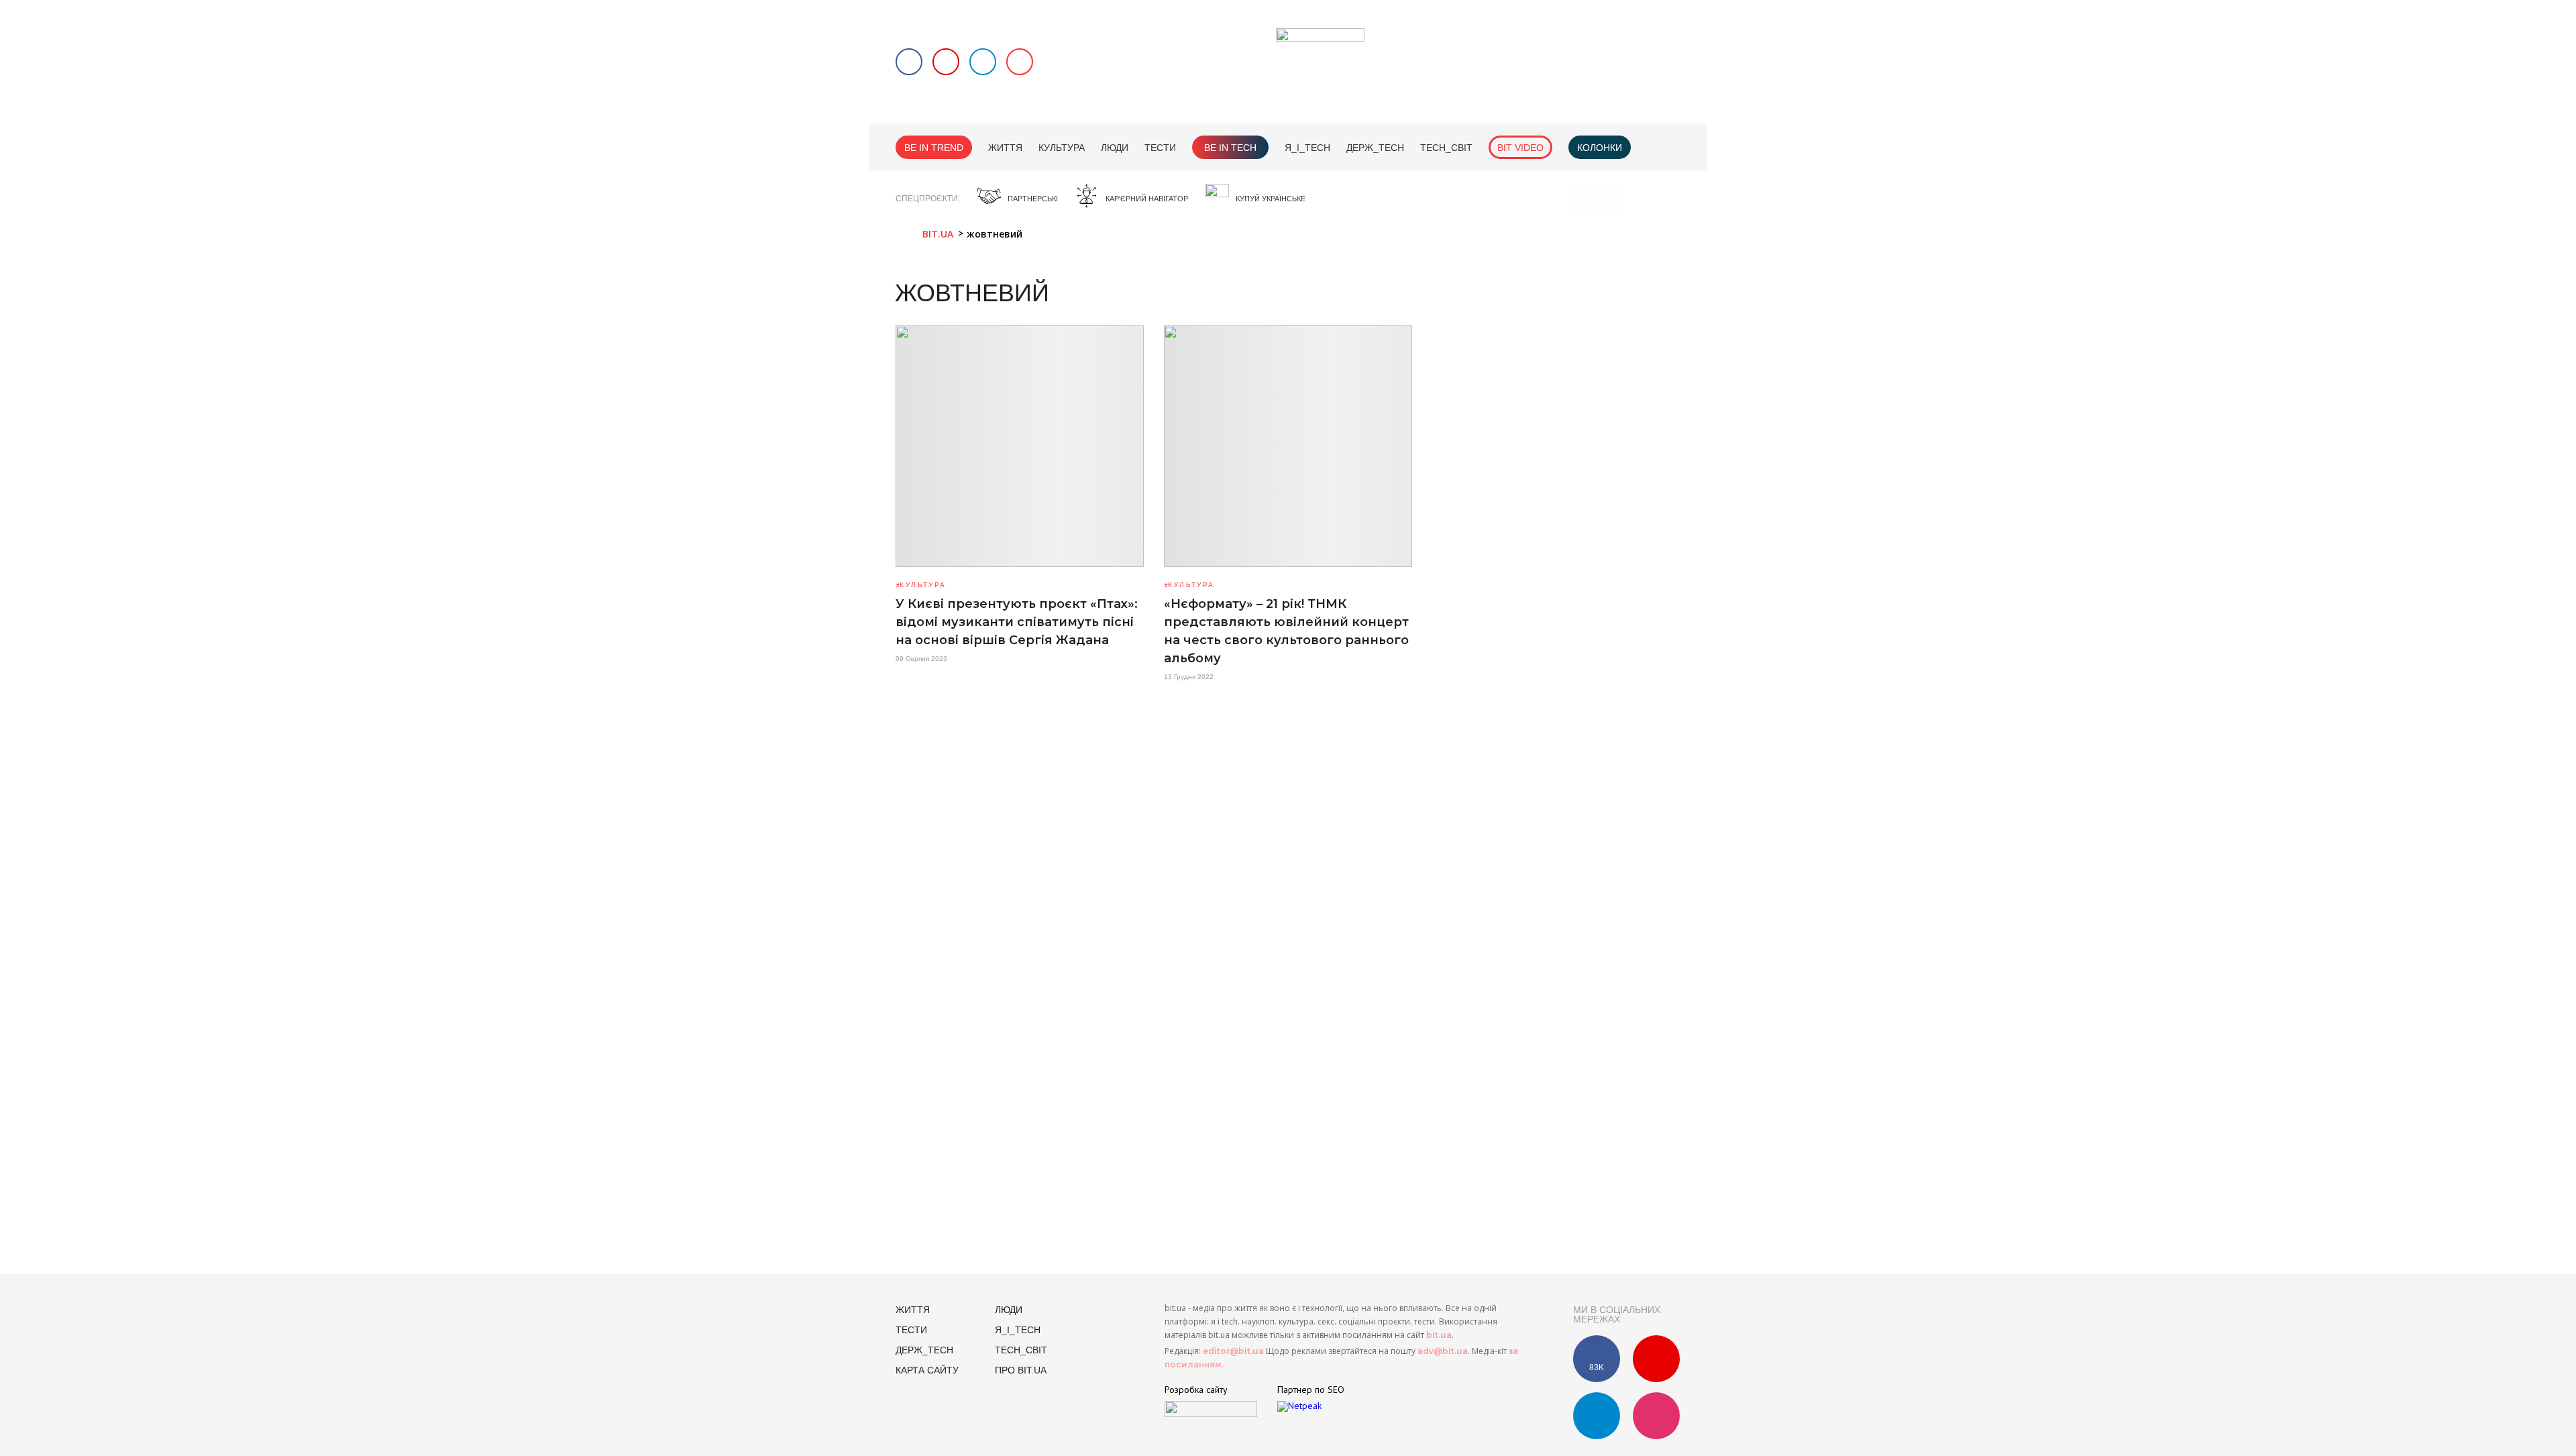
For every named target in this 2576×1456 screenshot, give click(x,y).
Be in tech (1230, 148)
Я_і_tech (1307, 148)
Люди (1115, 148)
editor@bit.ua (1233, 1351)
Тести (1160, 148)
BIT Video (1520, 148)
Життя (1005, 148)
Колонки (1600, 148)
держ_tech (1375, 148)
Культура (1062, 148)
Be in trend (934, 148)
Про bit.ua (1021, 1370)
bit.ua (1439, 1335)
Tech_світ (1446, 148)
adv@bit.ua (1443, 1351)
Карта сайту (927, 1370)
